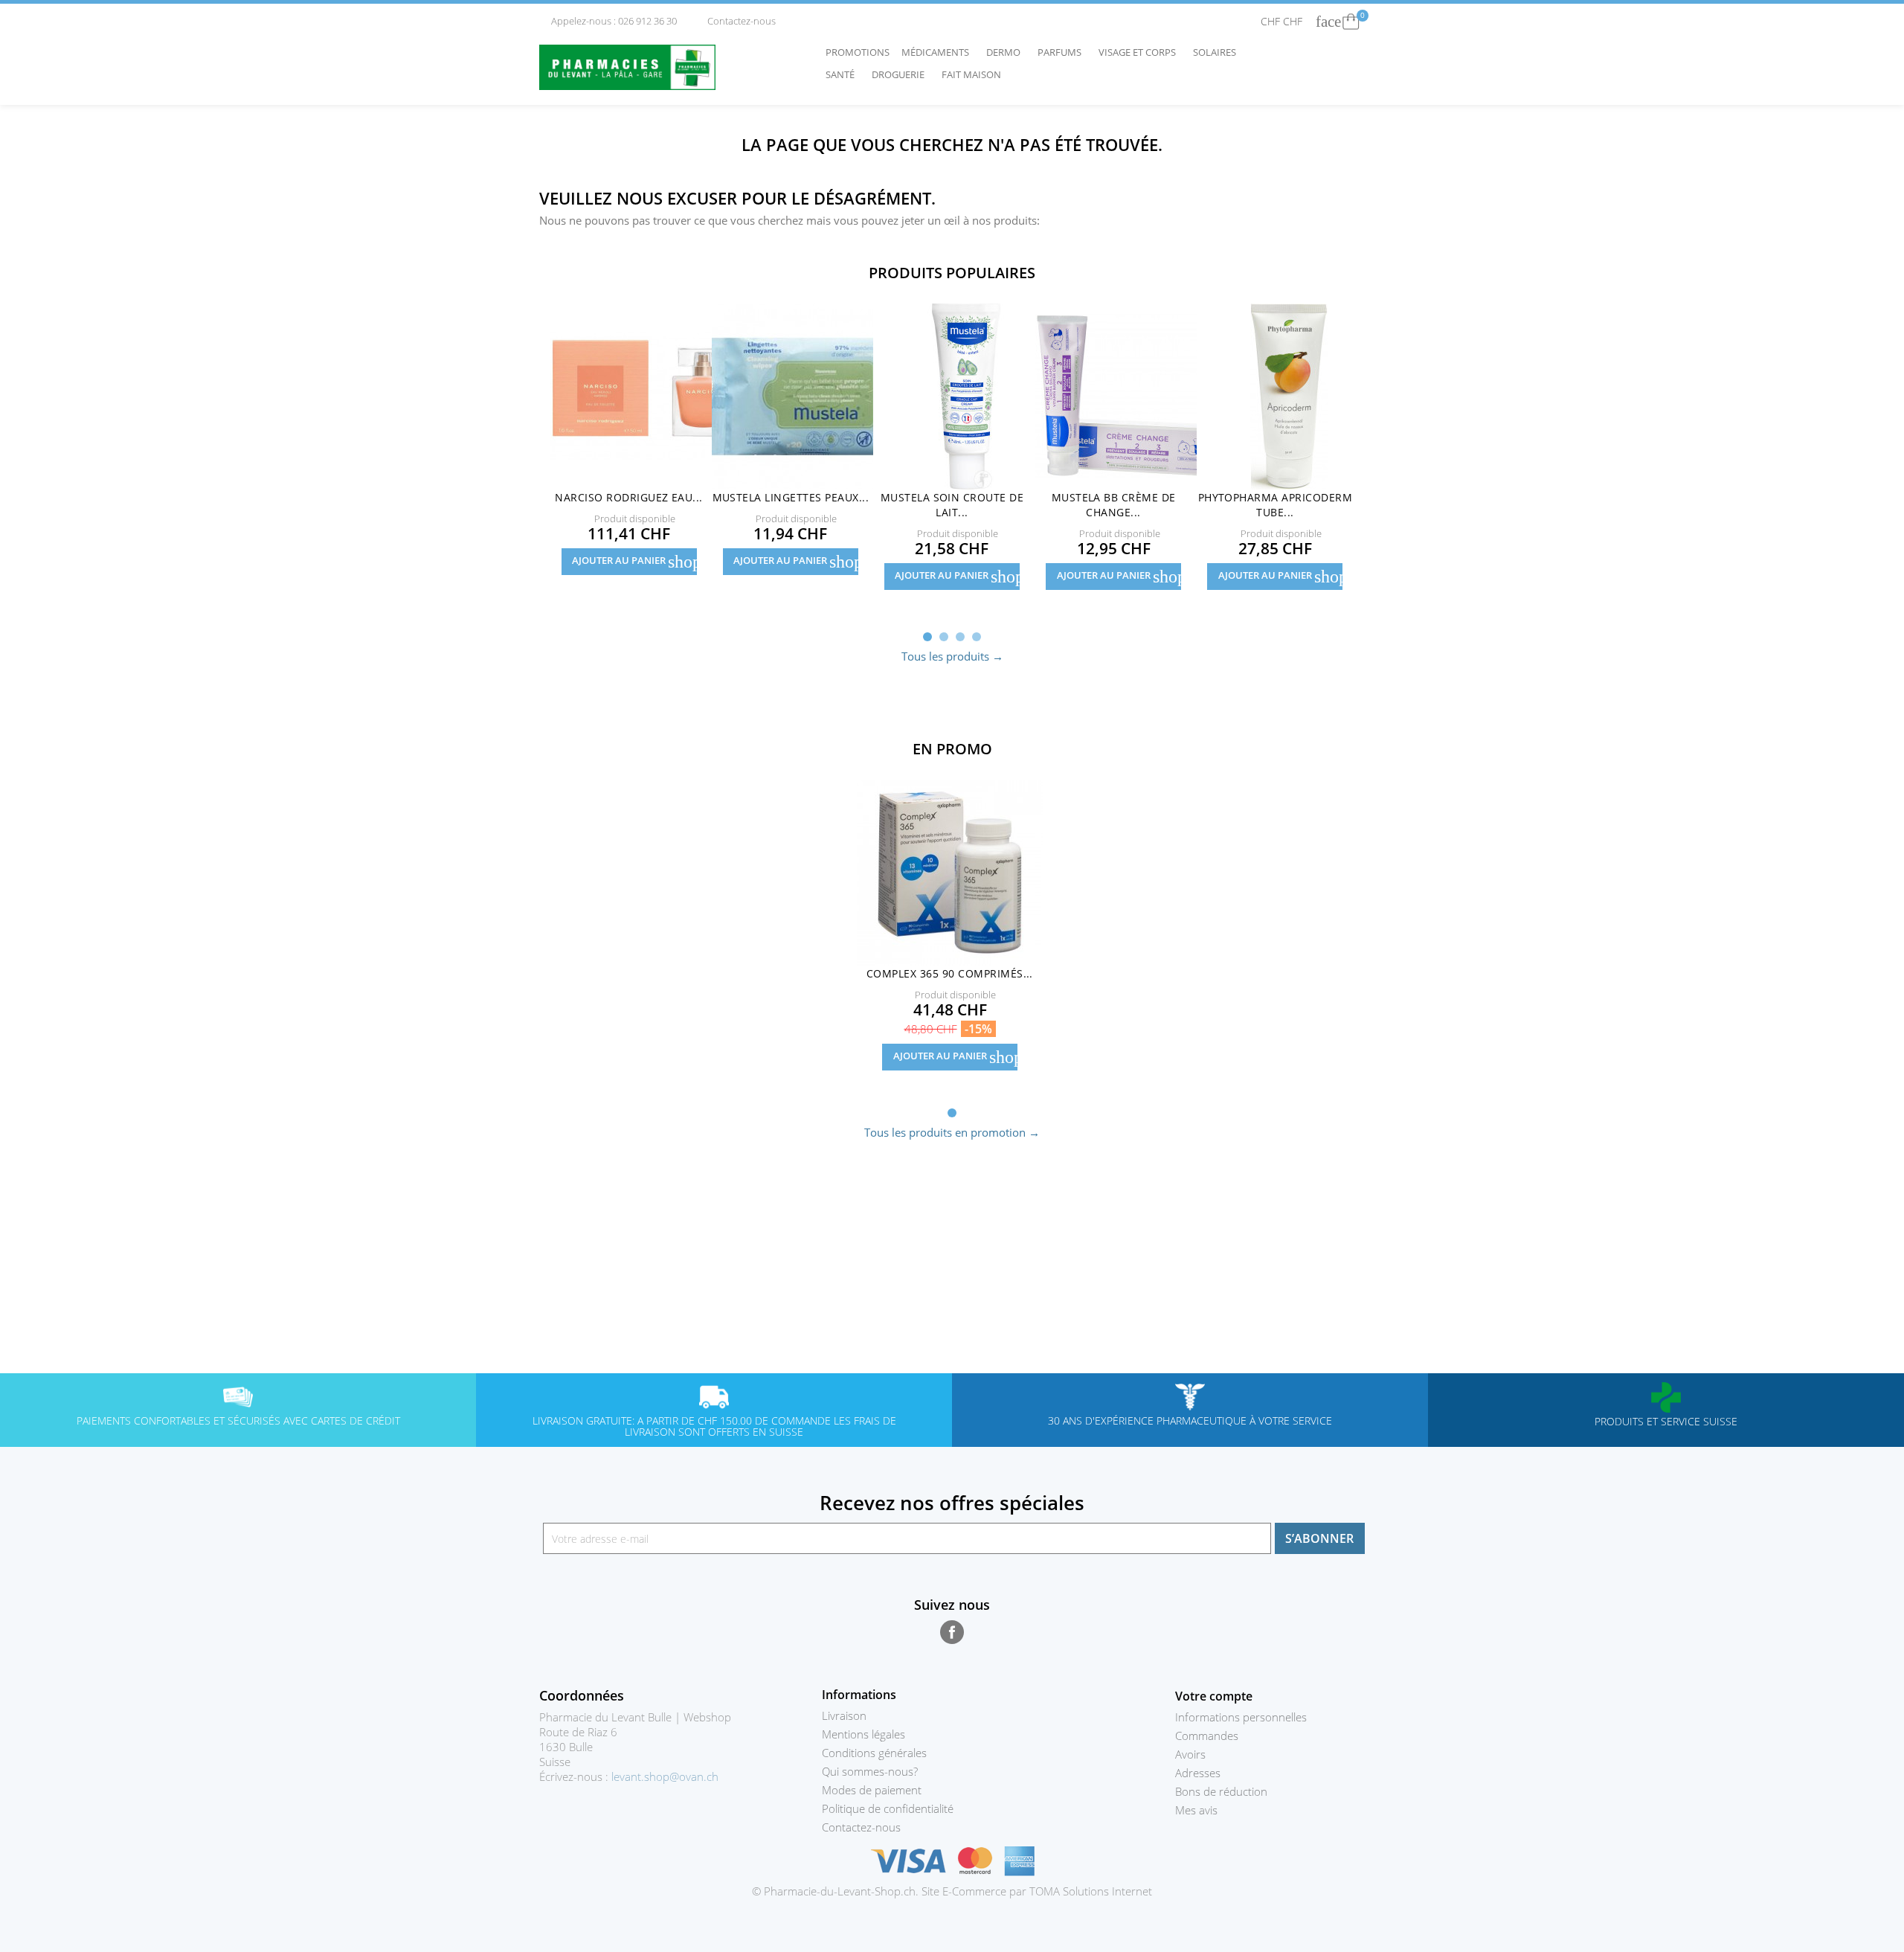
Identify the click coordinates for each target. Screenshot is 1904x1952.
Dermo (1007, 52)
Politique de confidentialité (888, 1808)
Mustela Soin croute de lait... (952, 505)
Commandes (1207, 1736)
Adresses (1198, 1773)
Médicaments (939, 52)
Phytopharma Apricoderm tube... (1276, 505)
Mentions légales (863, 1734)
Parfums (1063, 52)
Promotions (858, 52)
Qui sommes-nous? (870, 1771)
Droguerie (902, 74)
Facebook (952, 1632)
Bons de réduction (1221, 1791)
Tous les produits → (952, 656)
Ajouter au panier (634, 562)
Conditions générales (874, 1753)
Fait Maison (971, 74)
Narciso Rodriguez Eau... (629, 497)
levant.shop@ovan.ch (665, 1776)
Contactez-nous (736, 21)
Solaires (1218, 52)
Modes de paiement (872, 1790)
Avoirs (1190, 1754)
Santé (844, 74)
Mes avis (1196, 1810)
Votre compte (1214, 1696)
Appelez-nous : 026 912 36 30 (609, 21)
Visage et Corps (1141, 52)
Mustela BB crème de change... (1114, 505)
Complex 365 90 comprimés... (950, 973)
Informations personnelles (1241, 1717)
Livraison (844, 1715)
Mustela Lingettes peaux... (791, 497)
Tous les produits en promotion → (952, 1132)
